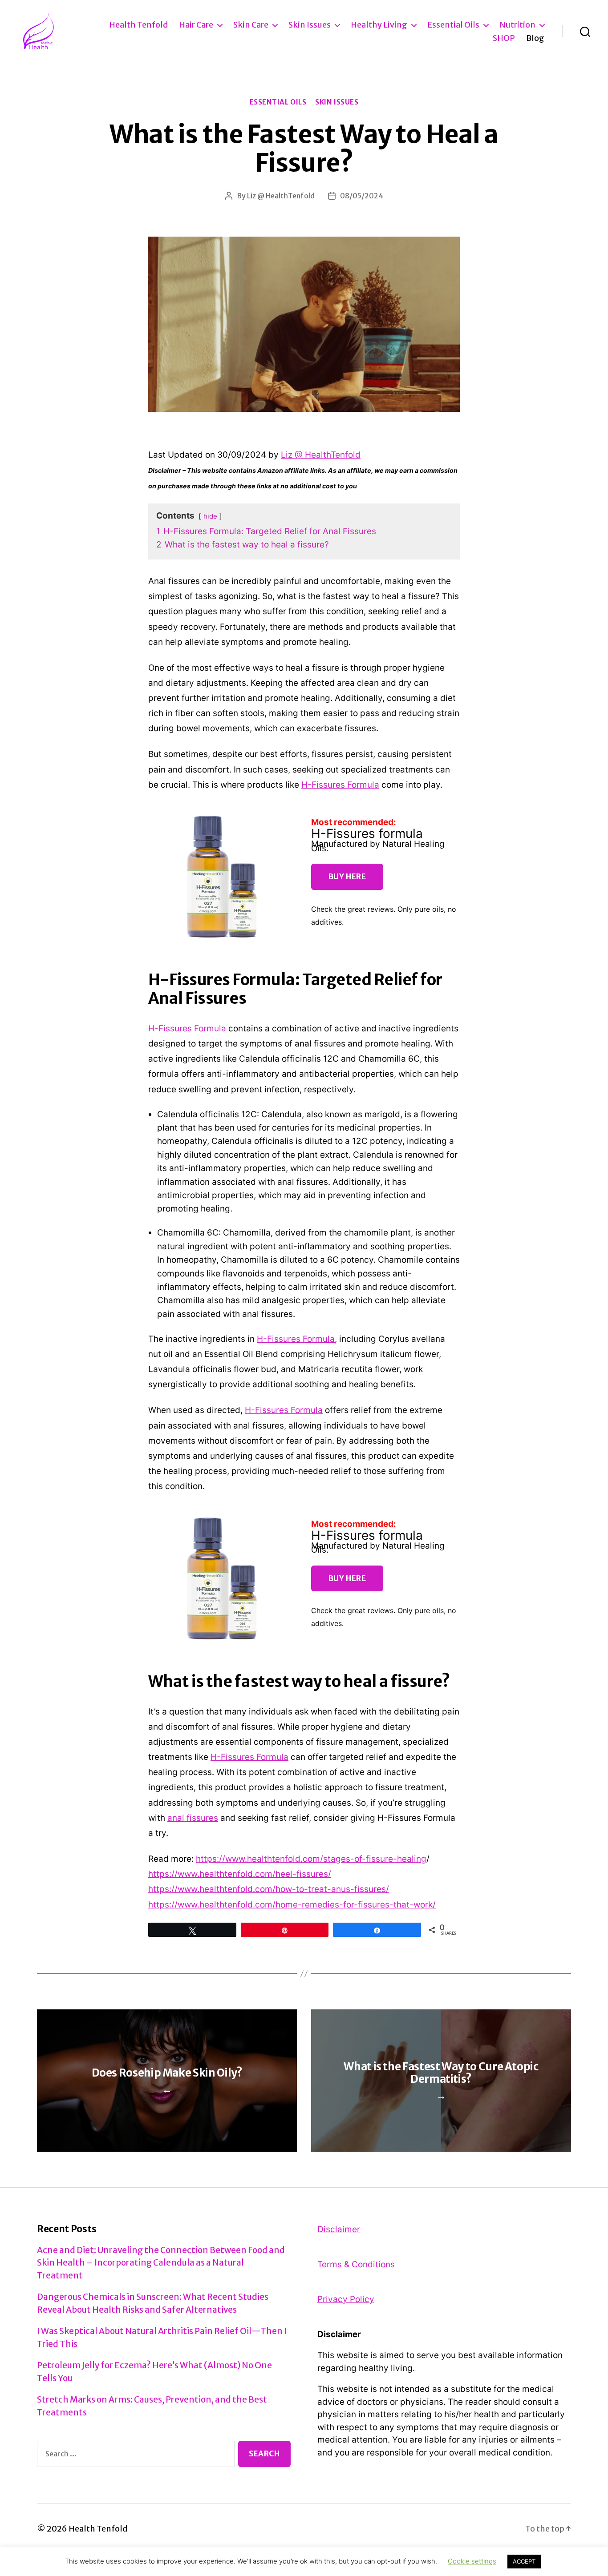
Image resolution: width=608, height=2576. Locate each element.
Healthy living (379, 25)
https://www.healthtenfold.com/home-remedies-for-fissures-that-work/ (292, 1905)
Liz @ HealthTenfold (281, 196)
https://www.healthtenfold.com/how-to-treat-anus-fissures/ (269, 1889)
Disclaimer (339, 2229)
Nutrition (517, 25)
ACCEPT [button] (524, 2561)
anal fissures (193, 1818)
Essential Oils (453, 25)
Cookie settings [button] (472, 2561)
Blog (535, 38)
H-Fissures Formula (340, 785)
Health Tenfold (138, 25)
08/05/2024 (362, 196)
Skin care (251, 25)
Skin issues (310, 25)
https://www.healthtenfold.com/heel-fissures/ (240, 1874)
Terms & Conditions (356, 2264)
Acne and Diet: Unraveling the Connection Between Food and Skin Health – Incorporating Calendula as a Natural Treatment (161, 2263)
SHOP (504, 38)
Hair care (196, 25)
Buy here (347, 877)
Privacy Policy (346, 2299)
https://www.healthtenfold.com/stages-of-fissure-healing (311, 1859)
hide (210, 516)
